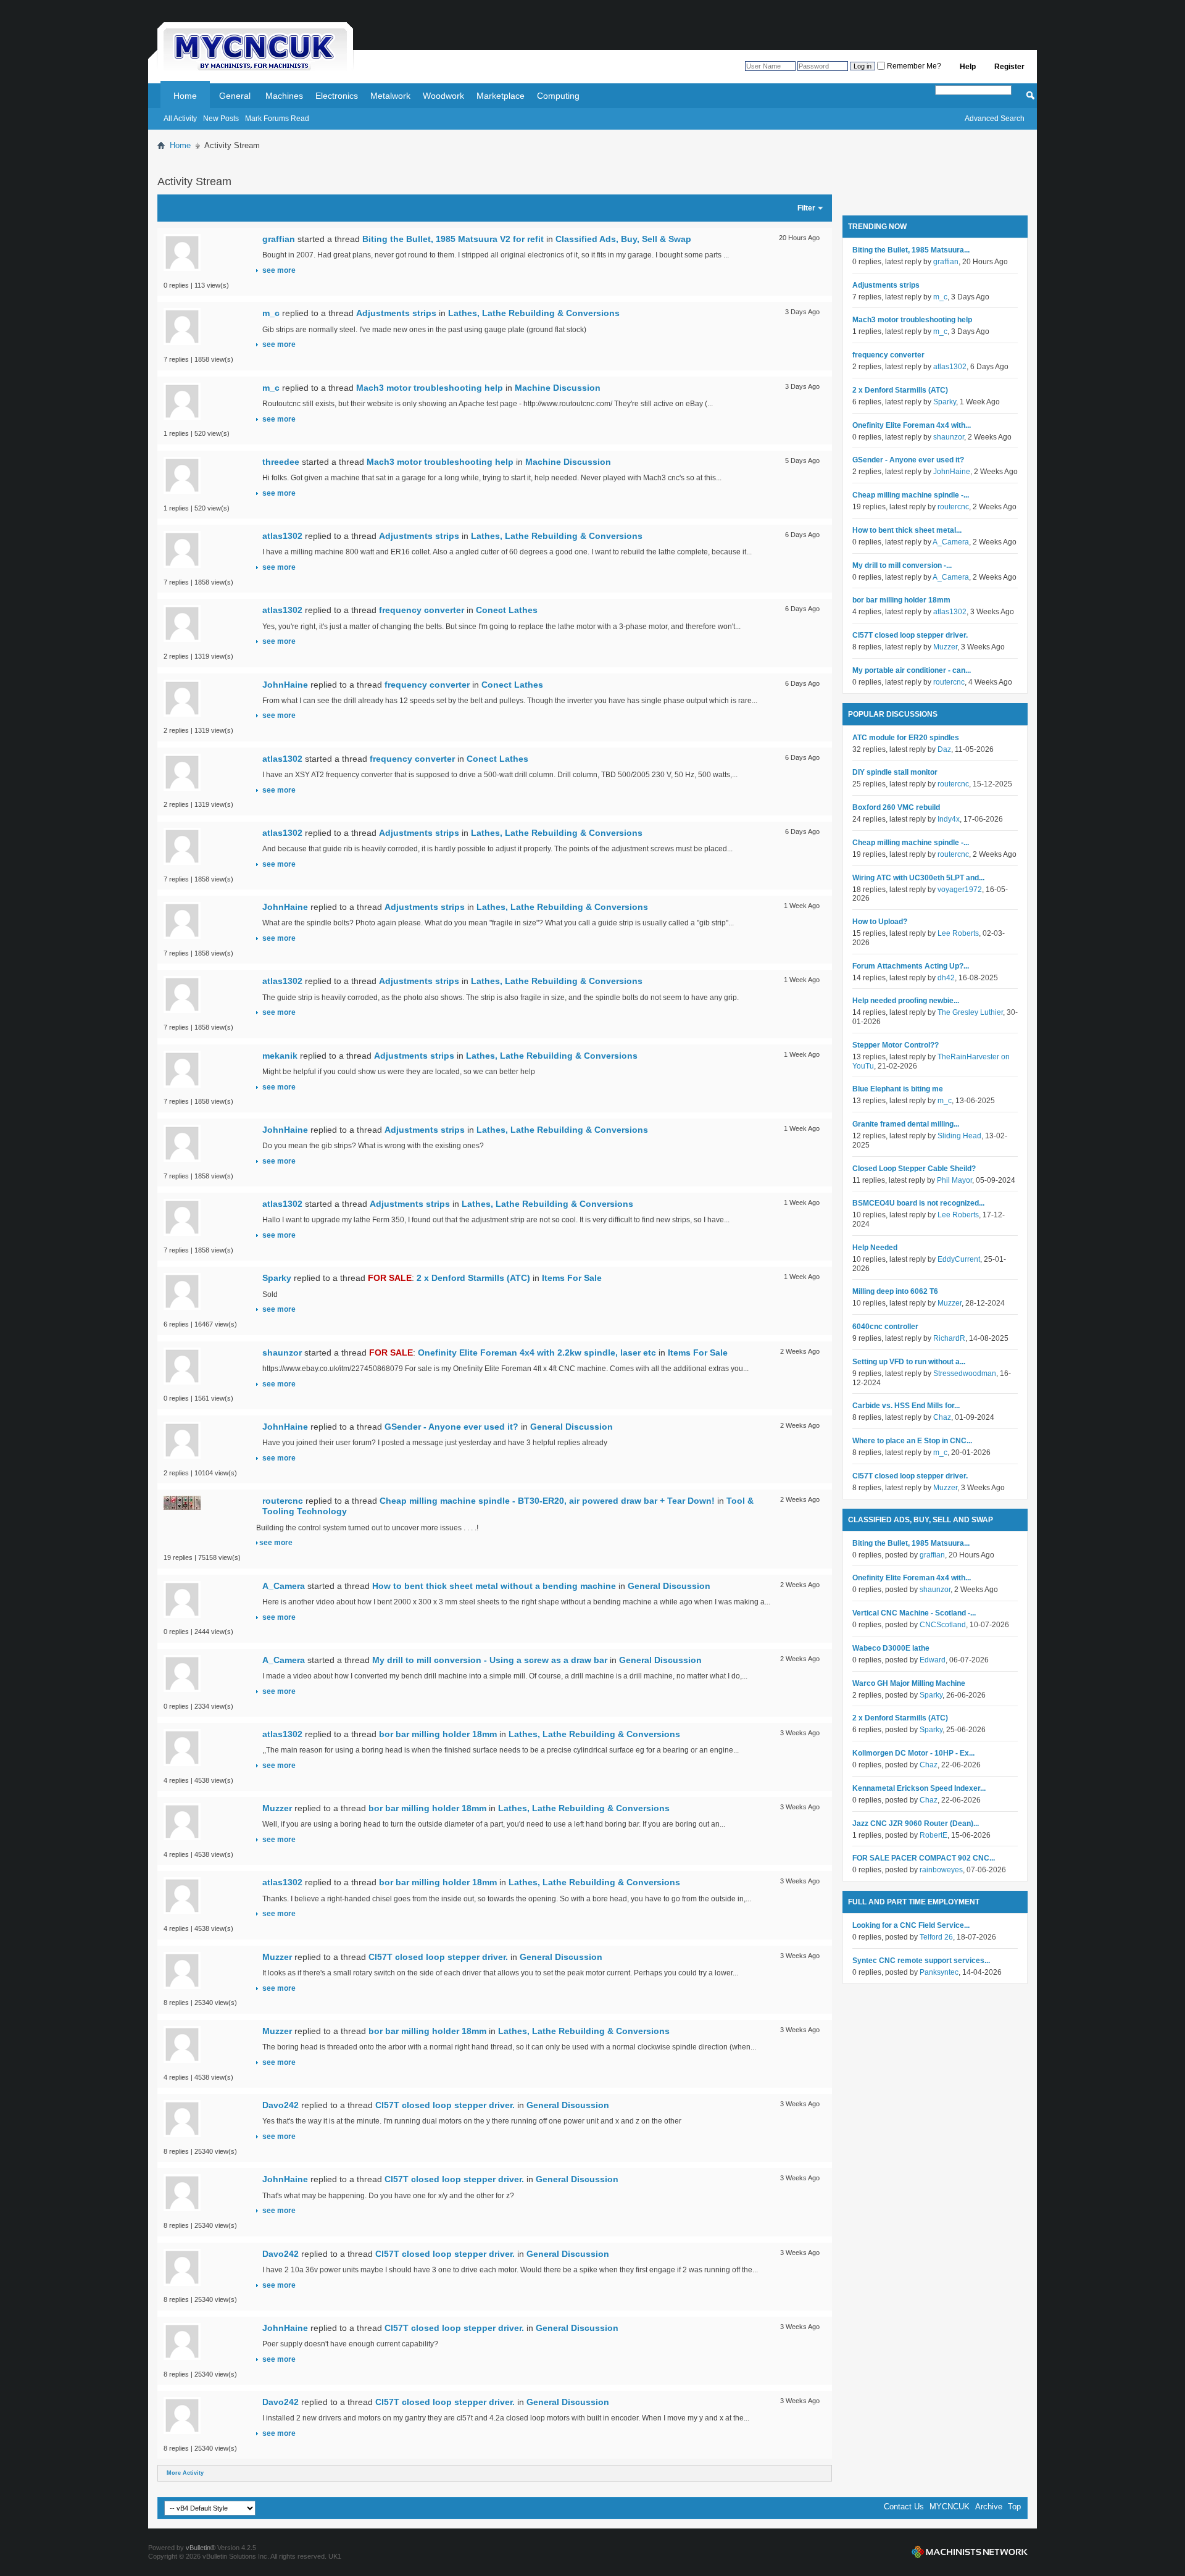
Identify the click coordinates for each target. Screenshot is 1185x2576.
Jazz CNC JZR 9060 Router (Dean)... (916, 1824)
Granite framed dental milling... (906, 1124)
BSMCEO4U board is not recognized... (918, 1203)
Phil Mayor (954, 1180)
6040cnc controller (885, 1327)
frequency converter (422, 610)
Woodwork (443, 96)
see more (279, 270)
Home (185, 96)
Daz (944, 749)
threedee (281, 462)
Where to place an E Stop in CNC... (912, 1441)
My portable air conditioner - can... (912, 670)
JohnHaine (285, 685)
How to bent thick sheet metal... (907, 530)
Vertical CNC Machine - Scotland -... (914, 1613)
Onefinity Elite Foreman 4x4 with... (912, 425)
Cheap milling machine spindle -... (911, 495)
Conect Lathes (507, 610)
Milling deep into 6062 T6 (895, 1291)
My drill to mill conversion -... (902, 565)
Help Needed (875, 1248)
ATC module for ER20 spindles (906, 738)
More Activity (185, 2473)
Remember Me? (913, 66)
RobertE (933, 1835)
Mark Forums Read (277, 119)
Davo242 (281, 2105)
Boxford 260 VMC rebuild (896, 807)
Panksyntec (939, 1972)
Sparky (277, 1278)
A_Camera (284, 1586)
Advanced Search (995, 119)
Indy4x (949, 819)
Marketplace (501, 96)
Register (1009, 67)
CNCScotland (943, 1625)
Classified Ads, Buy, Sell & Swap (623, 239)
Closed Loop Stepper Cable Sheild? (914, 1169)
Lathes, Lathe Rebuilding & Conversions (534, 313)
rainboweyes (941, 1870)
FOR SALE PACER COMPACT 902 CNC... (924, 1858)
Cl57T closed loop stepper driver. (438, 1957)
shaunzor (282, 1353)
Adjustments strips (396, 313)
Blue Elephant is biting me (898, 1089)
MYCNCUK (950, 2507)
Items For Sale (572, 1278)
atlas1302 (282, 536)
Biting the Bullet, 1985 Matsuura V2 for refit (453, 239)
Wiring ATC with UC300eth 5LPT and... (918, 878)
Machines (284, 96)
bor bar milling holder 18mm (438, 1734)
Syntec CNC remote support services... (921, 1961)
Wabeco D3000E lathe (891, 1648)
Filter (806, 208)
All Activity (180, 119)
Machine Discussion (558, 388)
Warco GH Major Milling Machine (909, 1683)
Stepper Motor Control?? (896, 1045)
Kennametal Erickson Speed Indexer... (919, 1788)
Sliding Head (959, 1136)
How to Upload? (880, 922)
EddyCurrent (959, 1259)
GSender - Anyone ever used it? (451, 1427)
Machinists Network (970, 2552)
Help (968, 67)
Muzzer (277, 1808)
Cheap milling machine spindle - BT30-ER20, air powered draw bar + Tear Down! (547, 1501)
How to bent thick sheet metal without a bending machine (494, 1586)
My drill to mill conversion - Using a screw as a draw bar (490, 1660)
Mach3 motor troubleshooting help (430, 388)
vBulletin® (201, 2548)
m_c (271, 313)
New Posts (221, 119)
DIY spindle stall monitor (895, 772)
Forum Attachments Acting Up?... (911, 966)
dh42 (946, 978)
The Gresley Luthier (970, 1012)
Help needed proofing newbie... (906, 1001)
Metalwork (390, 96)
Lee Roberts (958, 933)
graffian (279, 239)
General (235, 96)
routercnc (283, 1501)
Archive (989, 2507)
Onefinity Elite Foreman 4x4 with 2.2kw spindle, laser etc (537, 1353)
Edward (933, 1660)
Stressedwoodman (965, 1373)
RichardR (949, 1338)
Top (1014, 2507)
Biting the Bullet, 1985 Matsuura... (911, 250)
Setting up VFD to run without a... (909, 1362)
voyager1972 (960, 890)
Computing (558, 96)
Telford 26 (936, 1937)
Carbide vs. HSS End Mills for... (906, 1406)
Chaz (942, 1417)
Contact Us (904, 2507)
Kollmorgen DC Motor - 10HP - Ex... (913, 1753)
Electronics (337, 96)
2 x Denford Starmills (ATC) (473, 1278)
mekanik (280, 1056)
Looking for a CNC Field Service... (911, 1925)
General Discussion (572, 1427)
